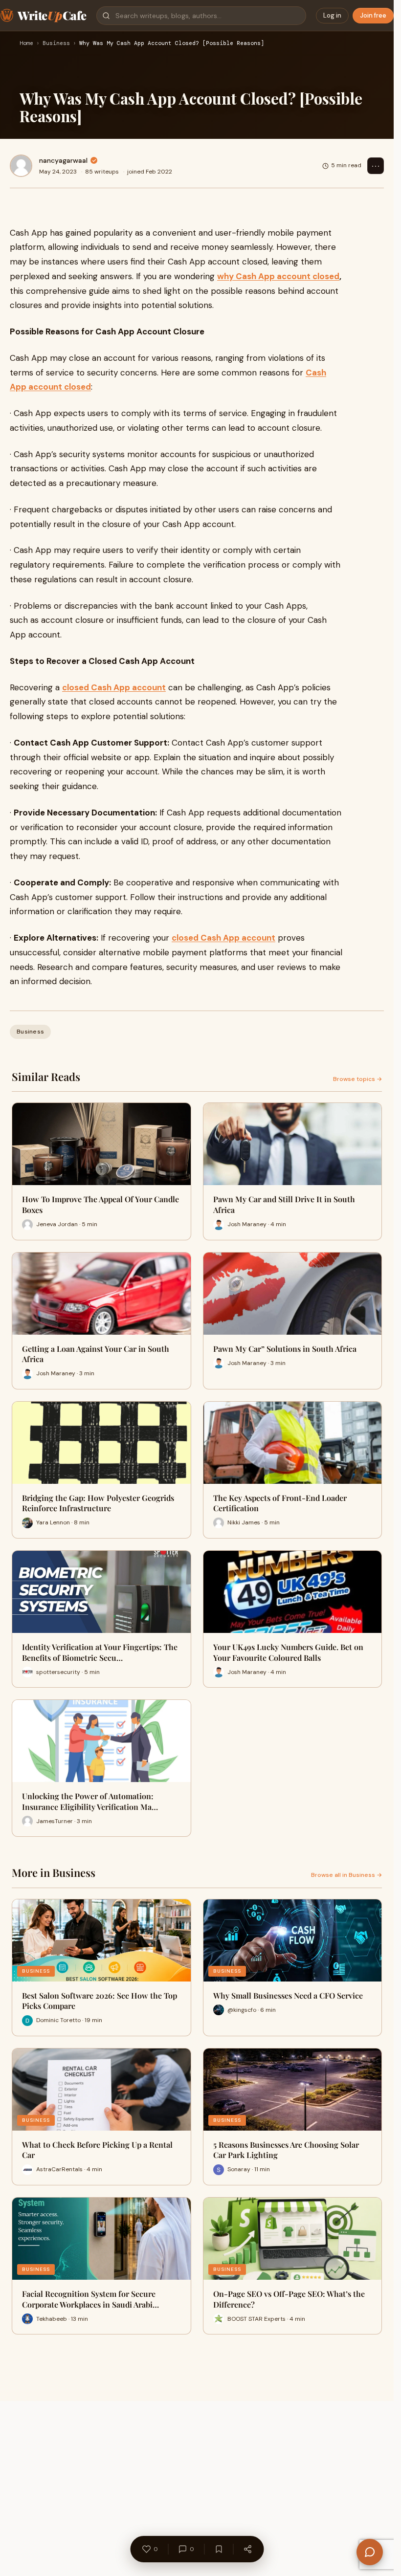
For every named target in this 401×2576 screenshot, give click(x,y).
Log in (332, 15)
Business (56, 44)
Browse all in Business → (346, 1875)
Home (26, 44)
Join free (373, 15)
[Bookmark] (219, 2549)
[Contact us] (370, 2552)
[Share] (247, 2549)
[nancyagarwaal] (21, 166)
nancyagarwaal (63, 160)
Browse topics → (357, 1079)
